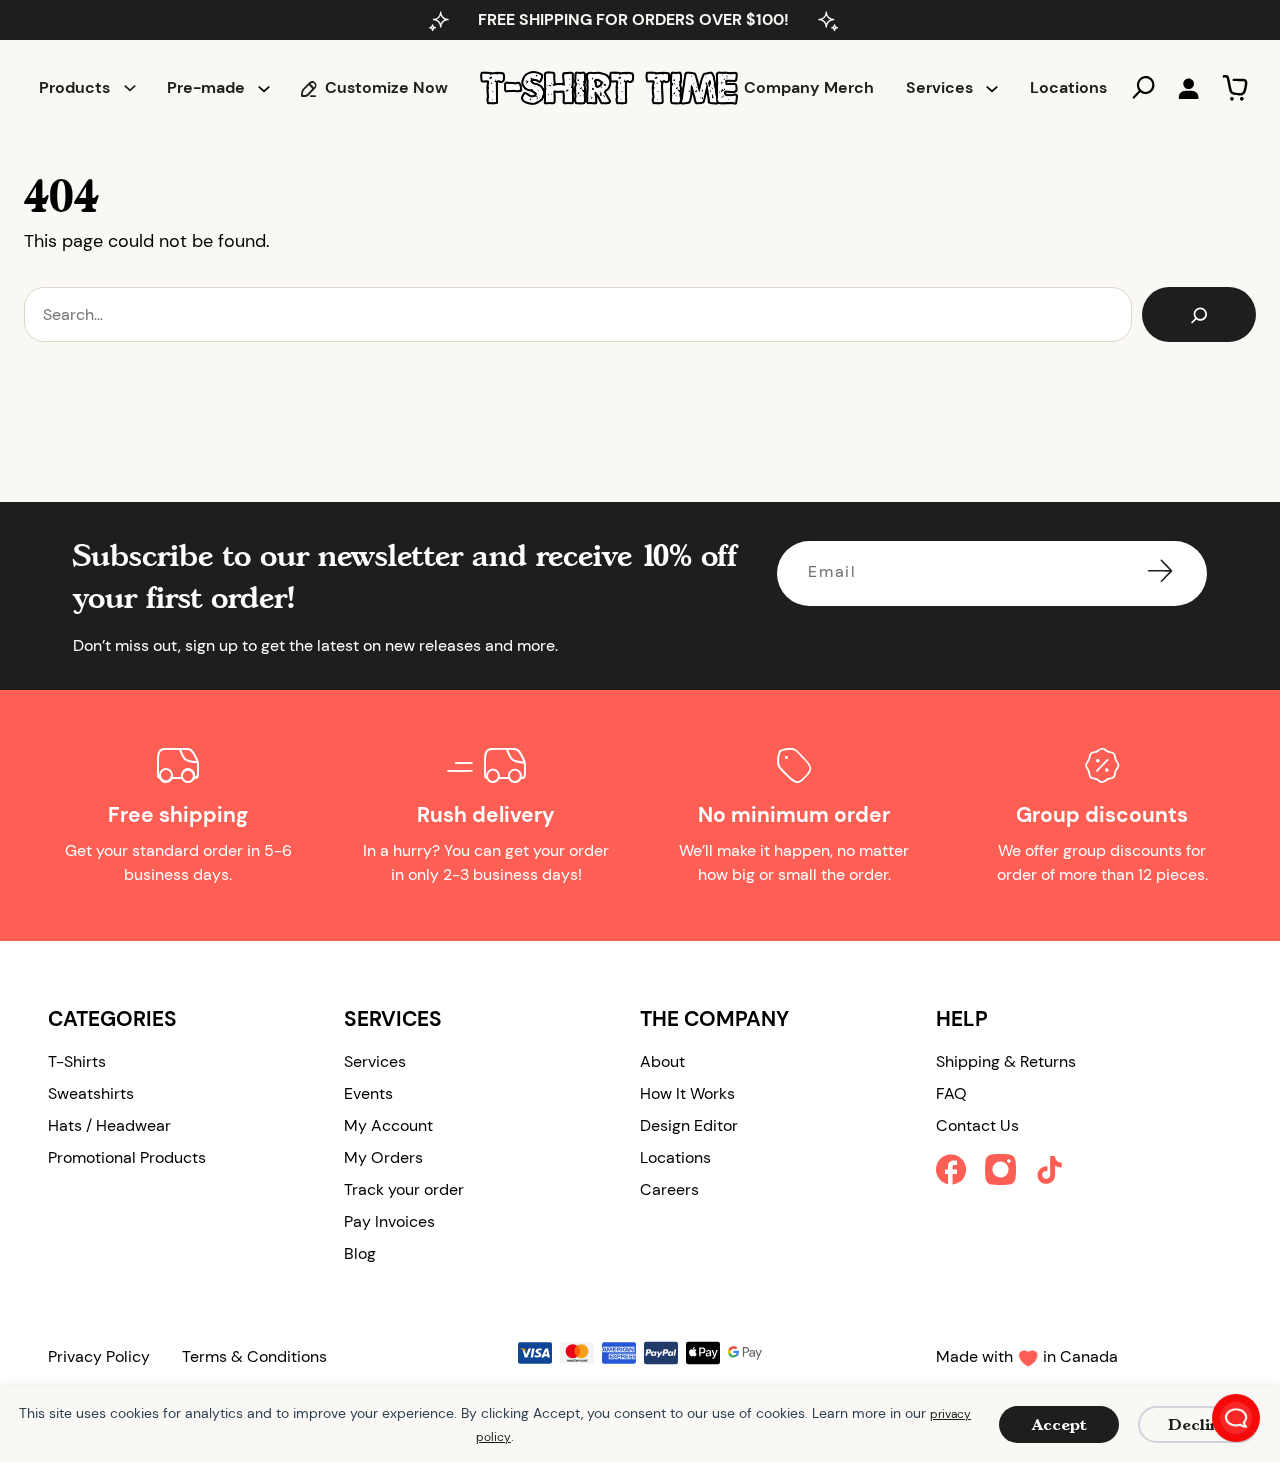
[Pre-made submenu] (264, 88)
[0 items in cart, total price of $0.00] (1235, 88)
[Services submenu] (992, 88)
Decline (1198, 1424)
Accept (1059, 1424)
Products (74, 87)
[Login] (1188, 88)
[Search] (1199, 314)
